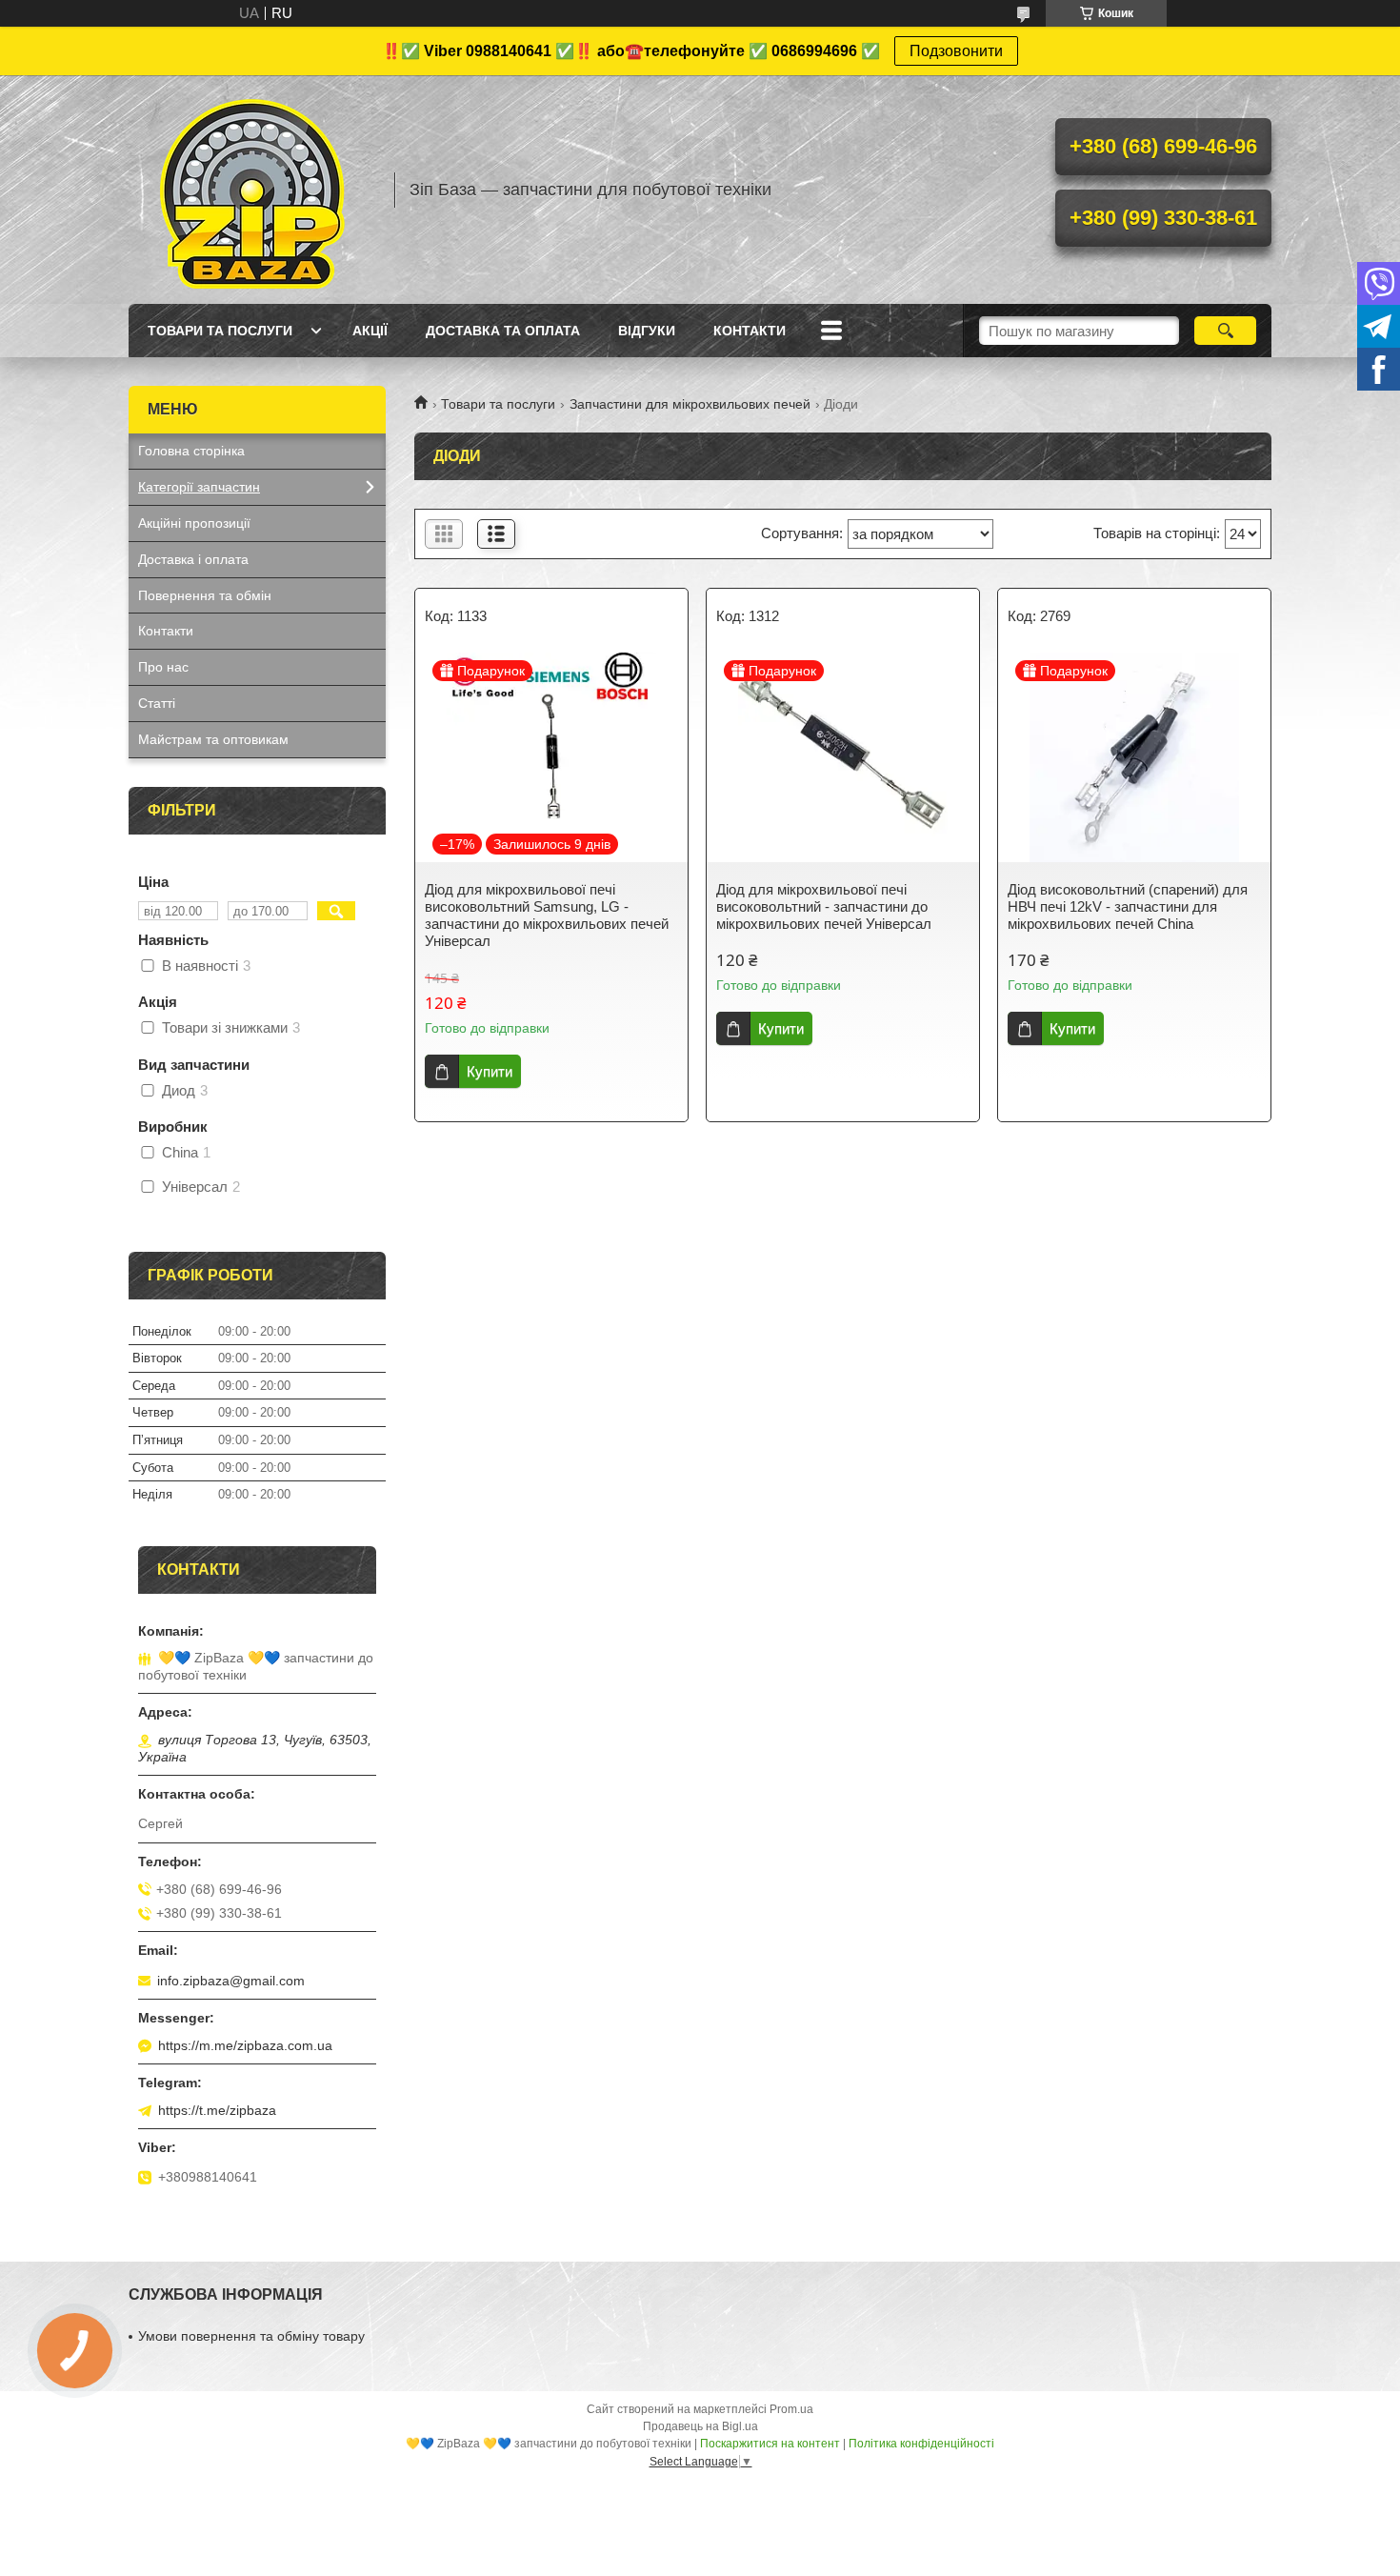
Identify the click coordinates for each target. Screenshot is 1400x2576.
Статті (157, 703)
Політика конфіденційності (921, 2444)
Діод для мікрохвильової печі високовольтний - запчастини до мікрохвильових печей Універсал (824, 906)
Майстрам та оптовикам (213, 739)
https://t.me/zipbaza (217, 2110)
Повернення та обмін (205, 595)
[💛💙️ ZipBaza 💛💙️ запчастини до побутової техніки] (252, 190)
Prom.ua (791, 2409)
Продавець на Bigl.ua (700, 2426)
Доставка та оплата (503, 331)
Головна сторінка (191, 451)
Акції (370, 331)
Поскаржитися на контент (770, 2444)
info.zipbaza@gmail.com (231, 1981)
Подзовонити (956, 51)
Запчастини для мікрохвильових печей (690, 404)
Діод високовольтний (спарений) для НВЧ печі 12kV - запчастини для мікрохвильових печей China (1128, 906)
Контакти (750, 331)
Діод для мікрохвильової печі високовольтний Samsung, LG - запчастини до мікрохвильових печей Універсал (547, 915)
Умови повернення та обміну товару (251, 2336)
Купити (490, 1071)
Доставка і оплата (193, 559)
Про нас (163, 667)
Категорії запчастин (199, 487)
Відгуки (647, 331)
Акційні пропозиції (194, 523)
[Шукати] (1225, 331)
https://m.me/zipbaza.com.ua (245, 2045)
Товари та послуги (220, 331)
